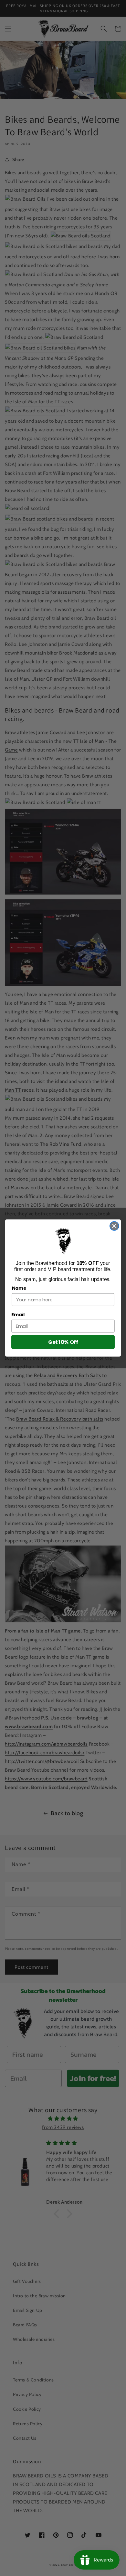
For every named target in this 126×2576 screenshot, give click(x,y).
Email (18, 1315)
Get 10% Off (63, 1342)
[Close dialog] (114, 1226)
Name (19, 1288)
